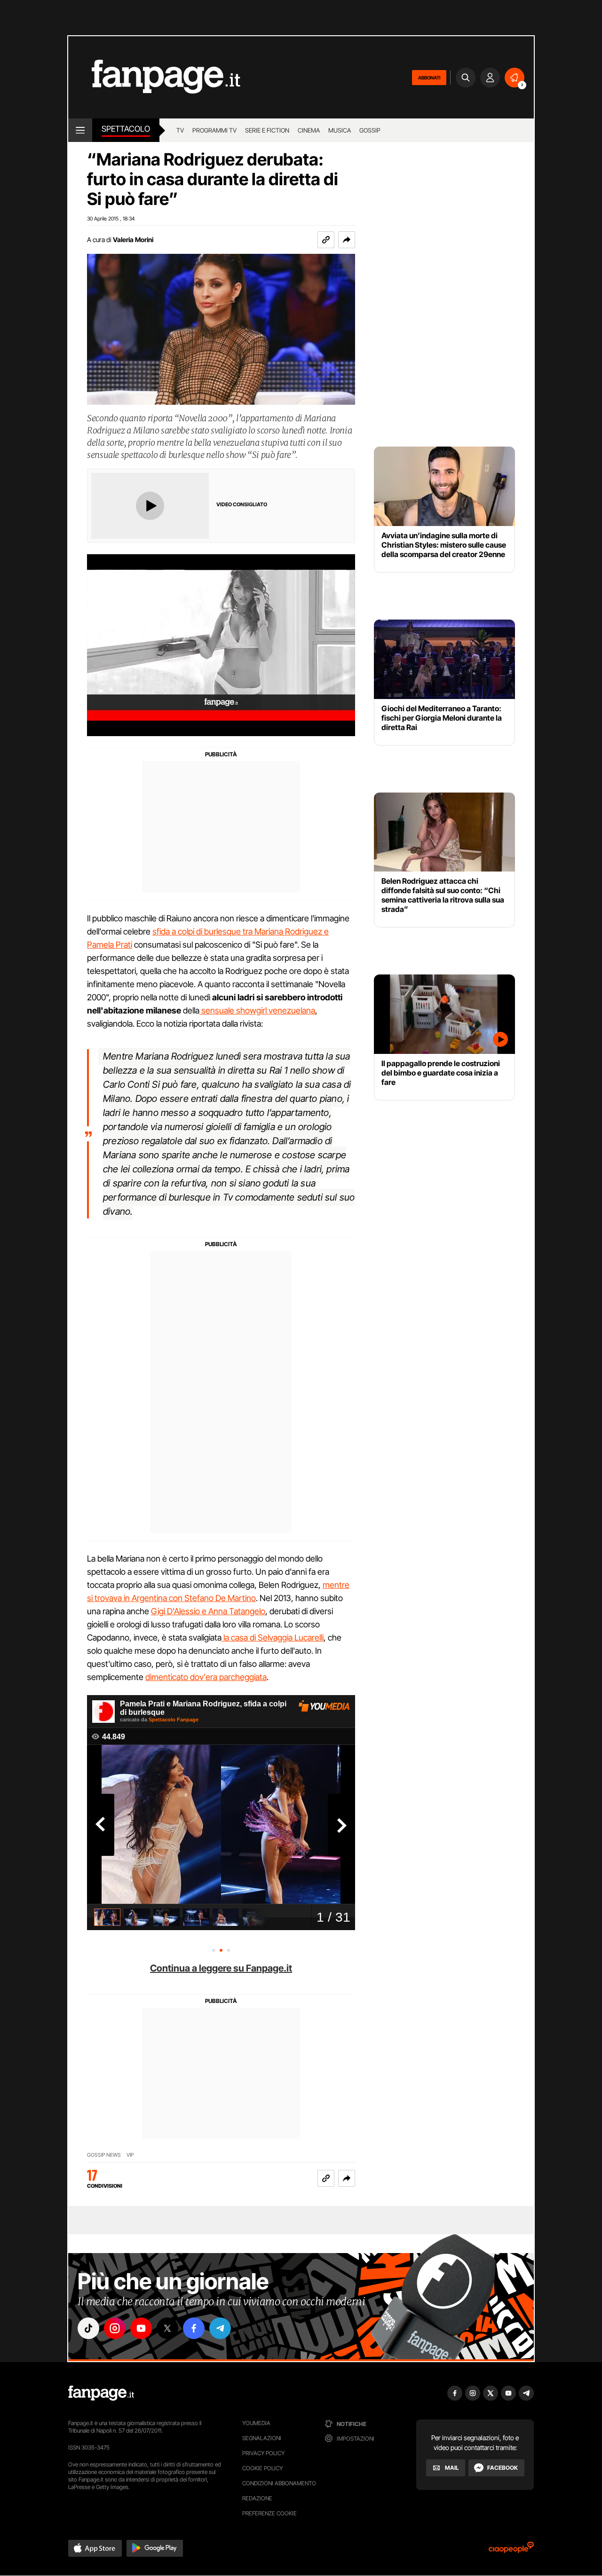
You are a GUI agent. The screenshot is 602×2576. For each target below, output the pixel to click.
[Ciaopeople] (511, 2550)
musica (340, 130)
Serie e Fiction (267, 130)
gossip (370, 130)
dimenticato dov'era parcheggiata (206, 1677)
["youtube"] (141, 2328)
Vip (130, 2155)
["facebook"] (194, 2328)
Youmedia (256, 2423)
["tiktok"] (88, 2328)
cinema (309, 130)
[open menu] (80, 130)
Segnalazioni (262, 2438)
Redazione (257, 2498)
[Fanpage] (101, 2393)
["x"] (167, 2328)
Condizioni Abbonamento (279, 2483)
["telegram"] (220, 2328)
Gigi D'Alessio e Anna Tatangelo (208, 1611)
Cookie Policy (262, 2468)
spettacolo (126, 129)
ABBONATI (429, 78)
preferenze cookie (269, 2513)
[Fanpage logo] (154, 77)
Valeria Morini (133, 240)
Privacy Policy (263, 2453)
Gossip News (104, 2155)
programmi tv (214, 130)
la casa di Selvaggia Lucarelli (273, 1637)
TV (180, 130)
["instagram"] (115, 2328)
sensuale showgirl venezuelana (257, 1010)
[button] (347, 240)
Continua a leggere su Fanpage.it (221, 1968)
